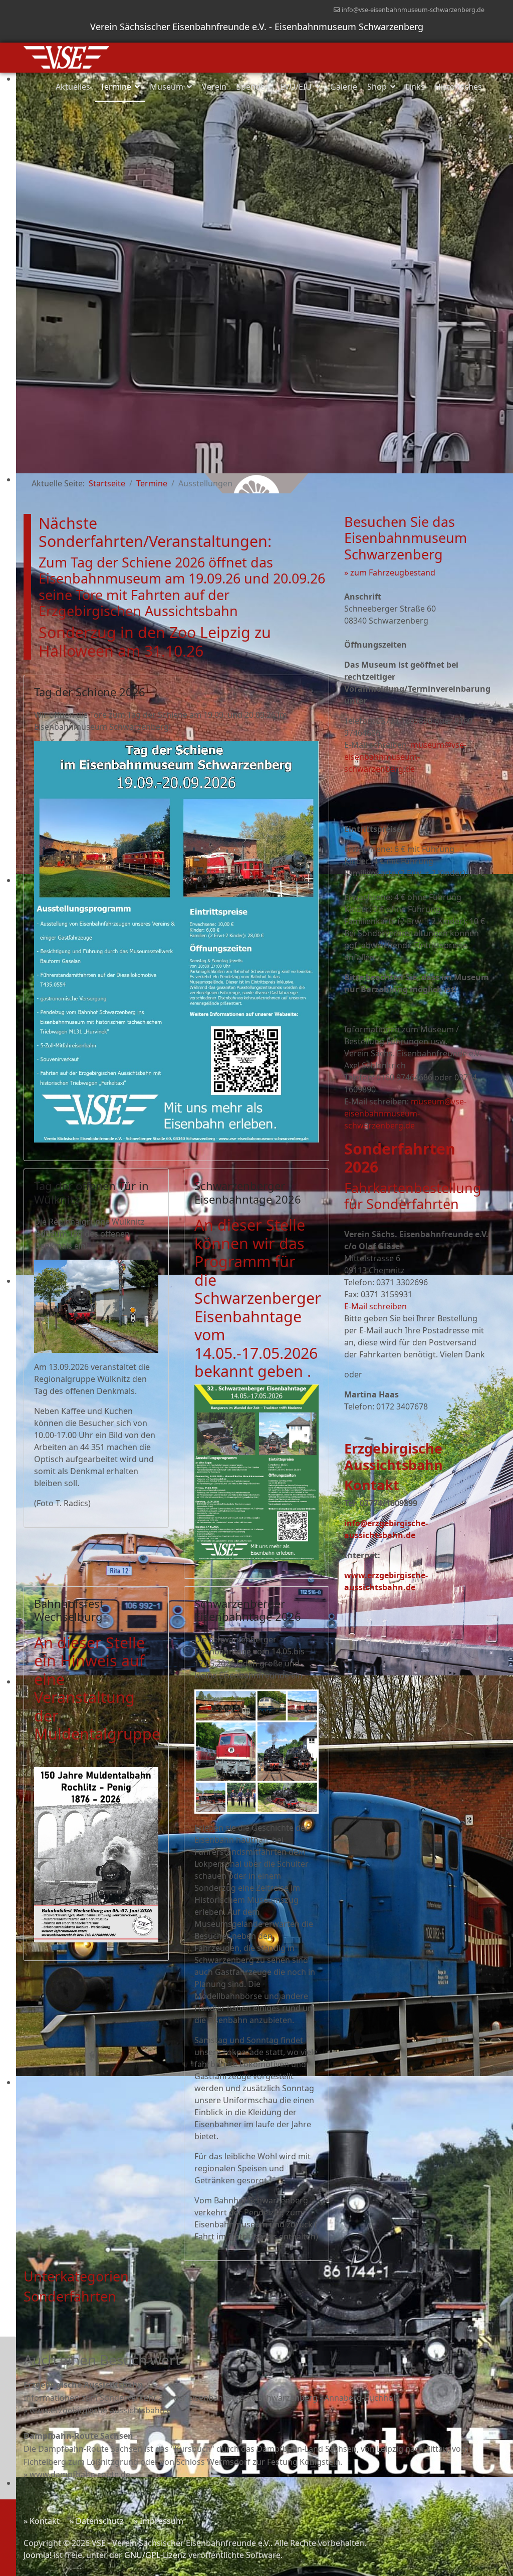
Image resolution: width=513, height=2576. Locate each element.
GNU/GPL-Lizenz (155, 2555)
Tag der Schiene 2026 (90, 692)
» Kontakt (42, 2521)
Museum (167, 87)
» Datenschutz (97, 2521)
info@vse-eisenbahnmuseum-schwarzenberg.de (413, 10)
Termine (116, 87)
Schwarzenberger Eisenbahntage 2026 (248, 1192)
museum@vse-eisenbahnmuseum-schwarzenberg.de (405, 757)
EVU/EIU (296, 87)
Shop (377, 87)
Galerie (344, 87)
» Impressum (159, 2521)
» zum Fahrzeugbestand (390, 573)
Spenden (253, 87)
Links (415, 87)
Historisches (458, 87)
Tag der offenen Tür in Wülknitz (91, 1192)
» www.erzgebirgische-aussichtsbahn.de (100, 2410)
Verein (214, 87)
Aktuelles (73, 87)
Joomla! (38, 2555)
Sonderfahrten (70, 2296)
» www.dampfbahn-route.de (77, 2474)
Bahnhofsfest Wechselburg (69, 1610)
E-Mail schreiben (375, 1306)
